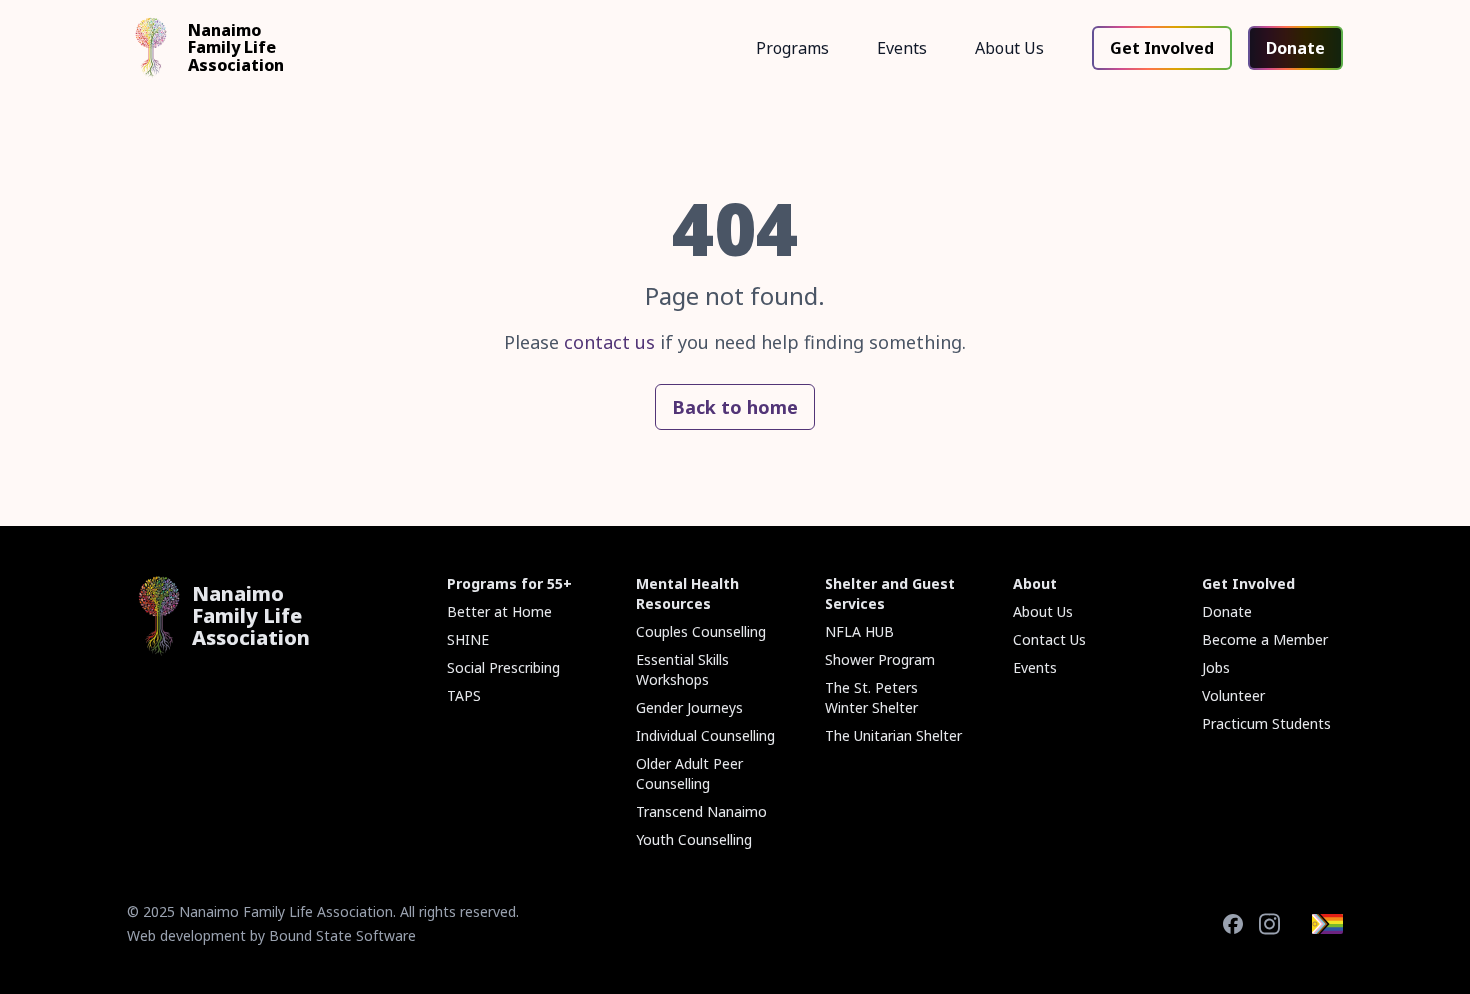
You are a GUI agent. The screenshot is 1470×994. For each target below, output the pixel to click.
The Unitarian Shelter (893, 735)
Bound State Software (342, 935)
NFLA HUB (859, 631)
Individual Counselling (705, 735)
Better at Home (499, 611)
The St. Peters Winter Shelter (871, 697)
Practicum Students (1266, 723)
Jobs (1216, 667)
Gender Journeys (689, 707)
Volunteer (1233, 695)
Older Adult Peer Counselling (689, 773)
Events (902, 48)
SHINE (468, 639)
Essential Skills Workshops (682, 669)
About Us (1009, 48)
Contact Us (1049, 639)
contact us (609, 342)
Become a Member (1265, 639)
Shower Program (880, 659)
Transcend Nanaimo (701, 811)
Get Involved (1162, 48)
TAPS (464, 695)
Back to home (735, 407)
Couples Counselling (701, 631)
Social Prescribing (503, 667)
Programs (792, 48)
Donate (1295, 48)
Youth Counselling (694, 839)
